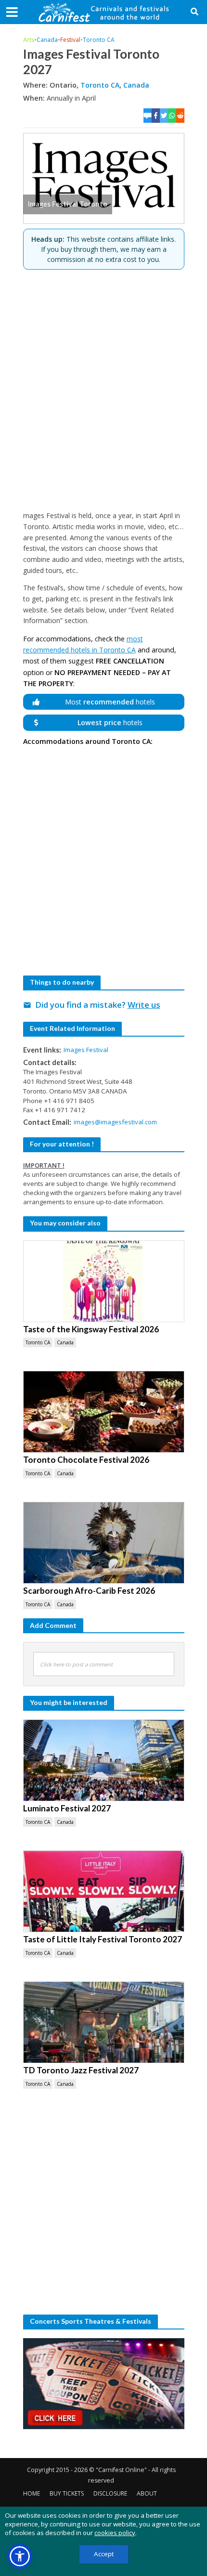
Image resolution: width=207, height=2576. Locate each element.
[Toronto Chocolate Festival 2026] (104, 1412)
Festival (70, 40)
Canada (47, 40)
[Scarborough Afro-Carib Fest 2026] (104, 1543)
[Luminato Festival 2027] (104, 1760)
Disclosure (110, 2493)
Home (32, 2493)
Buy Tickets (67, 2493)
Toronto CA (99, 40)
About (147, 2493)
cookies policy (115, 2533)
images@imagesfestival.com (115, 1122)
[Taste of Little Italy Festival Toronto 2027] (104, 1891)
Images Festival (86, 1050)
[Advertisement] (103, 390)
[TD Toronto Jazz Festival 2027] (104, 2022)
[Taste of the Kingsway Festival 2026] (104, 1281)
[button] (20, 2556)
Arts (29, 40)
